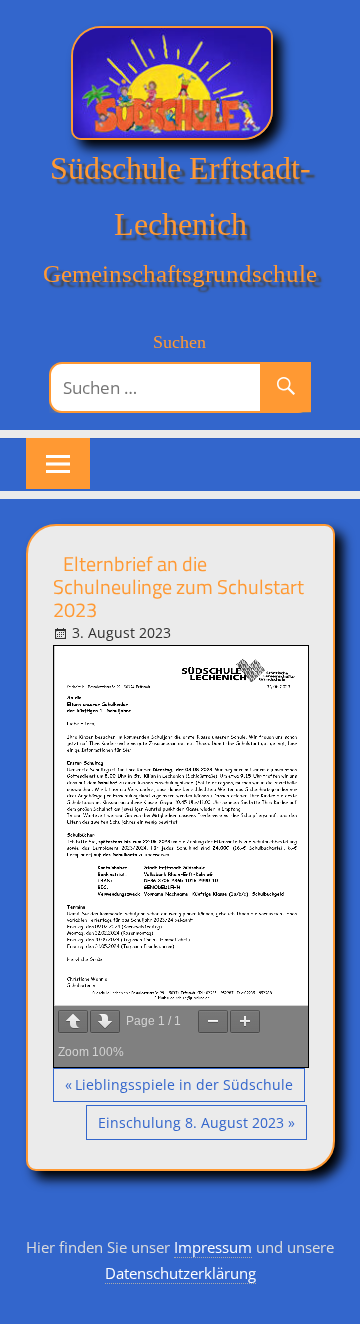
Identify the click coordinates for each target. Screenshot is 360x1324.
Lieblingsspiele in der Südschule (183, 1088)
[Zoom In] (245, 1021)
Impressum (213, 1247)
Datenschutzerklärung (180, 1273)
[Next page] (105, 1021)
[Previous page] (73, 1021)
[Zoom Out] (213, 1021)
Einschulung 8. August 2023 (190, 1126)
